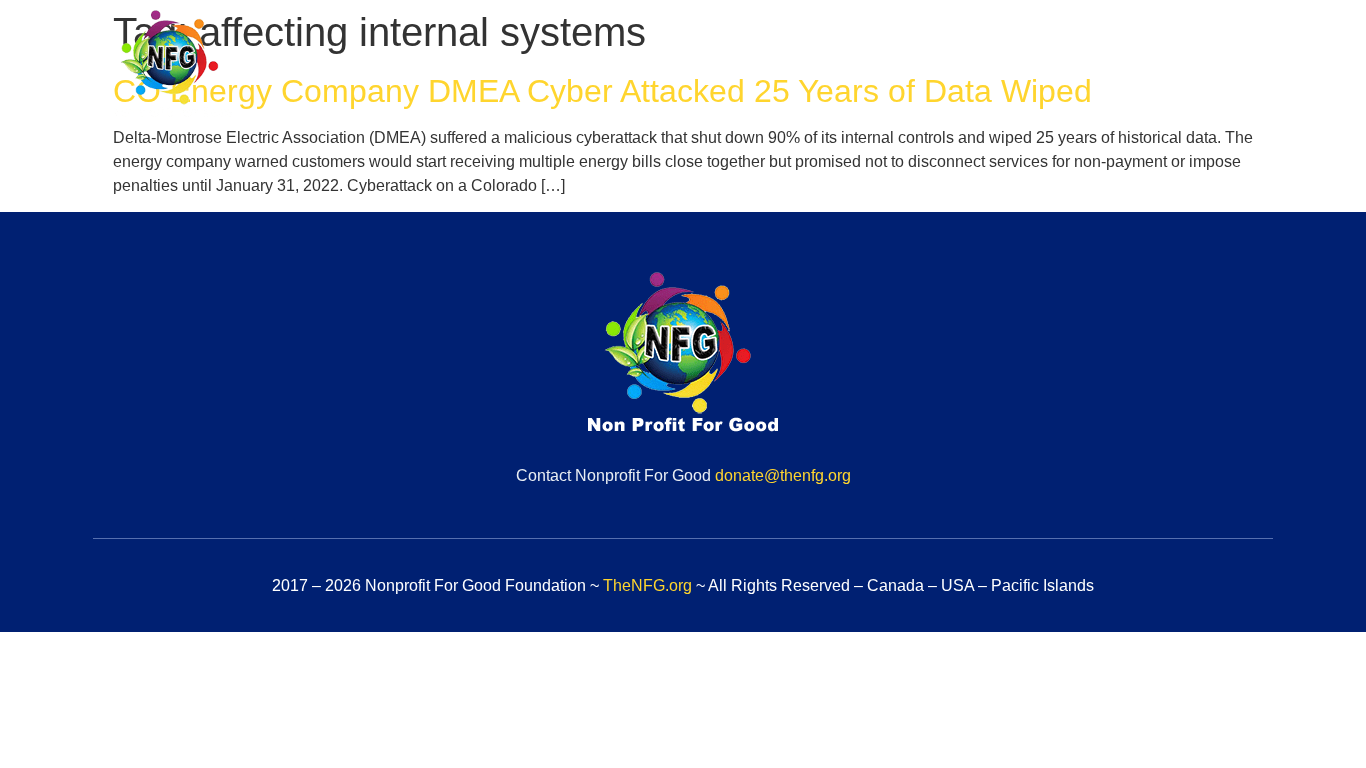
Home (613, 67)
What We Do (869, 67)
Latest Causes (1017, 67)
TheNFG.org (647, 585)
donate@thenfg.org (783, 475)
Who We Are (727, 67)
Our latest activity (1184, 67)
